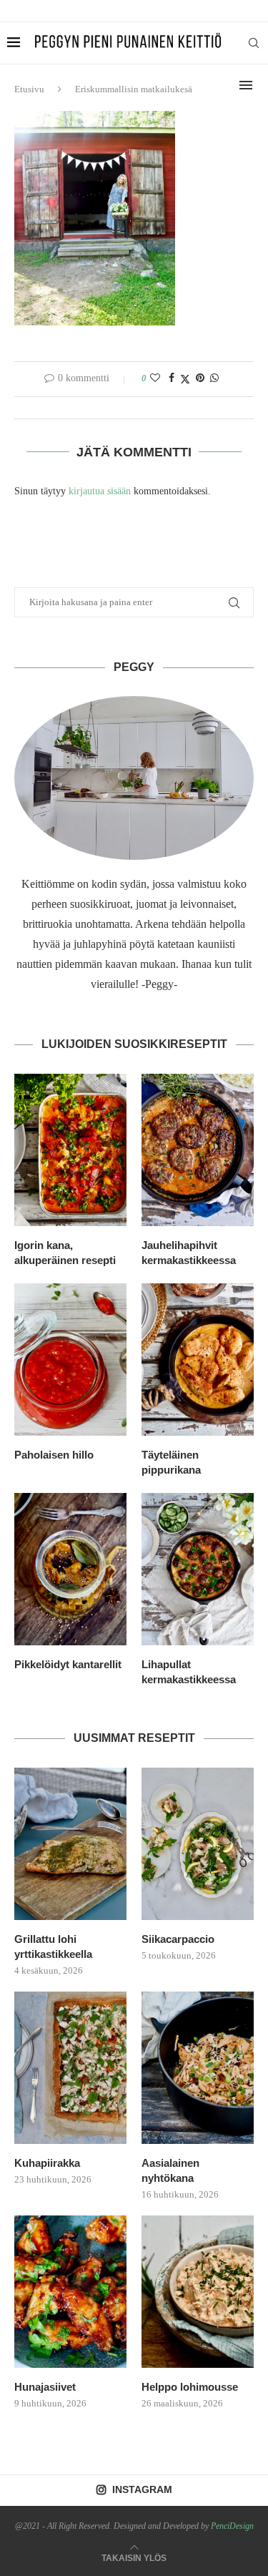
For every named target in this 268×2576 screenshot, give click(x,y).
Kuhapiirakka (47, 2163)
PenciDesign (232, 2526)
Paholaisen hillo (54, 1455)
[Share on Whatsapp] (214, 378)
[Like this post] (155, 378)
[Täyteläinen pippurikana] (198, 1360)
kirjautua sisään (100, 491)
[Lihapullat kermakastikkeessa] (198, 1569)
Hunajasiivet (45, 2387)
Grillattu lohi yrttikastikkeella (53, 1946)
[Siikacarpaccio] (198, 1844)
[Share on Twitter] (185, 379)
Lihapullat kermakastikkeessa (189, 1672)
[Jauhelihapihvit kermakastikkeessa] (198, 1150)
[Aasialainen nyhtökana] (198, 2068)
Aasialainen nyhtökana (170, 2170)
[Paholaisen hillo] (70, 1360)
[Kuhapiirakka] (70, 2068)
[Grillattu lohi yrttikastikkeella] (70, 1844)
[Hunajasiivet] (70, 2292)
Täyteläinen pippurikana (171, 1462)
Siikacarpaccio (178, 1939)
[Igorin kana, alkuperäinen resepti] (70, 1150)
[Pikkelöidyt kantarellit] (70, 1569)
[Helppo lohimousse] (198, 2292)
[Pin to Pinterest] (200, 378)
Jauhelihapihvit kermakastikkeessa (189, 1253)
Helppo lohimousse (190, 2387)
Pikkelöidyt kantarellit (68, 1664)
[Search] (254, 43)
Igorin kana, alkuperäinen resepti (65, 1253)
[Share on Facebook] (172, 378)
